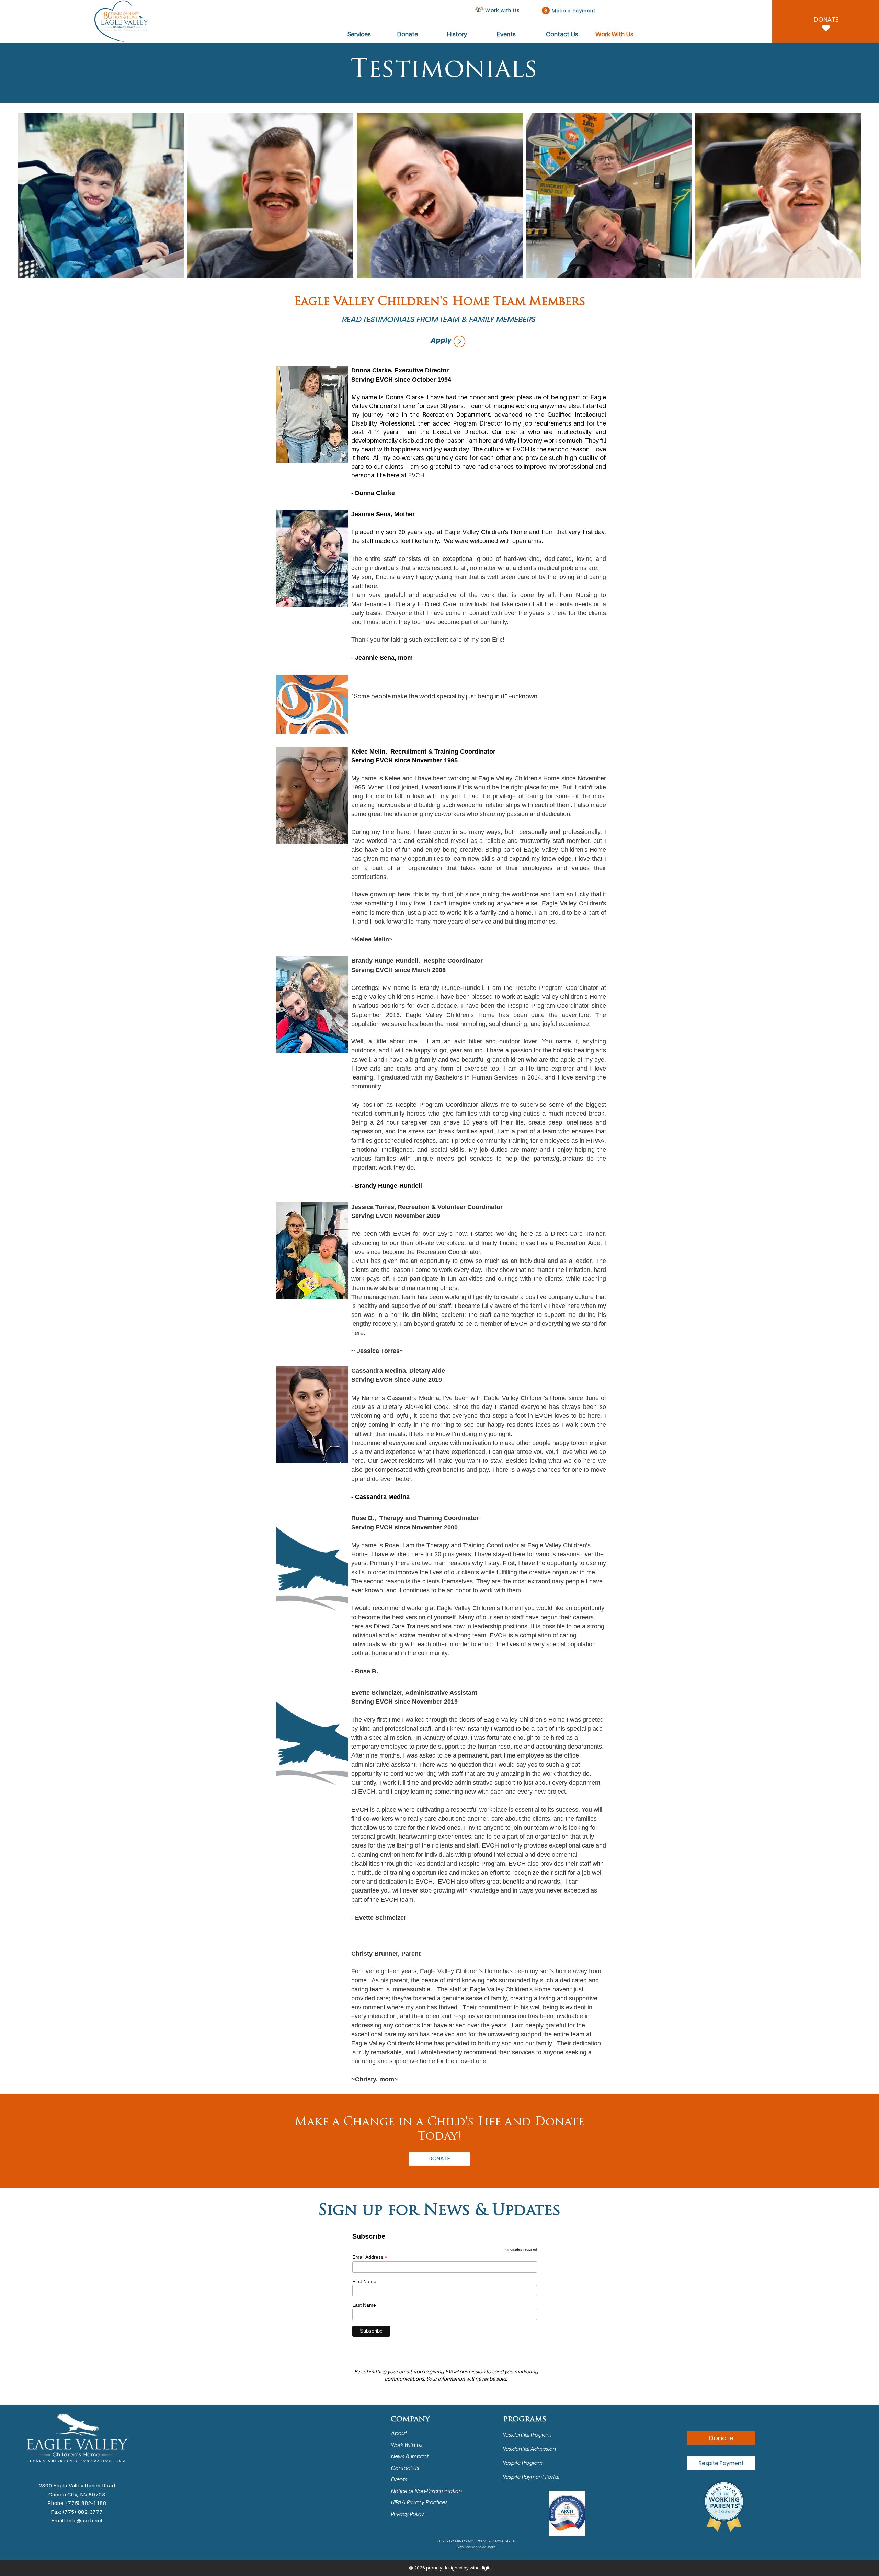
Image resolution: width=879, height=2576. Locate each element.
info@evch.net (85, 2520)
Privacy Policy (408, 2515)
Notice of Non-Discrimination (427, 2492)
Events (399, 2480)
